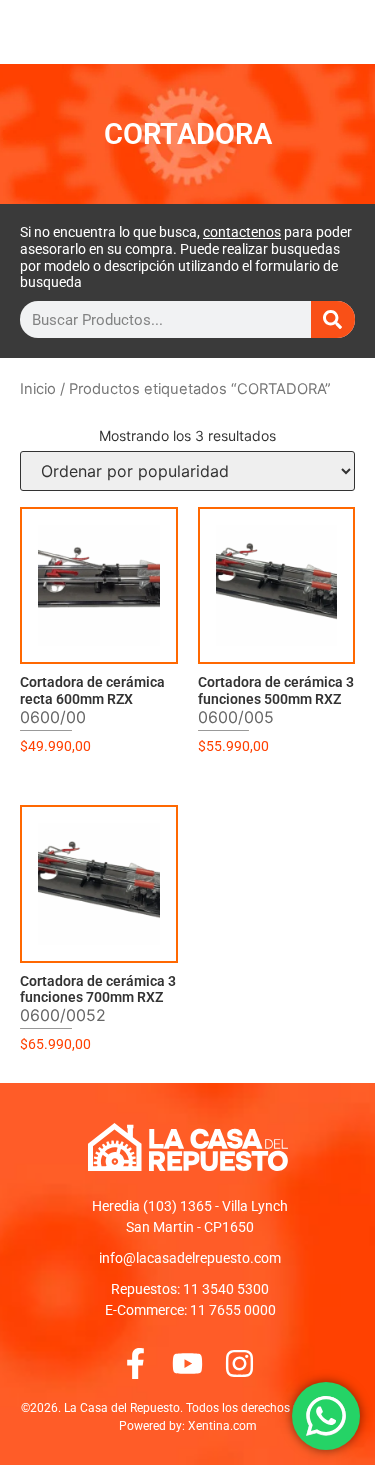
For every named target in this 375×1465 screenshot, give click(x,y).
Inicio (38, 389)
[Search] (333, 319)
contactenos (242, 232)
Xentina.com (222, 1426)
